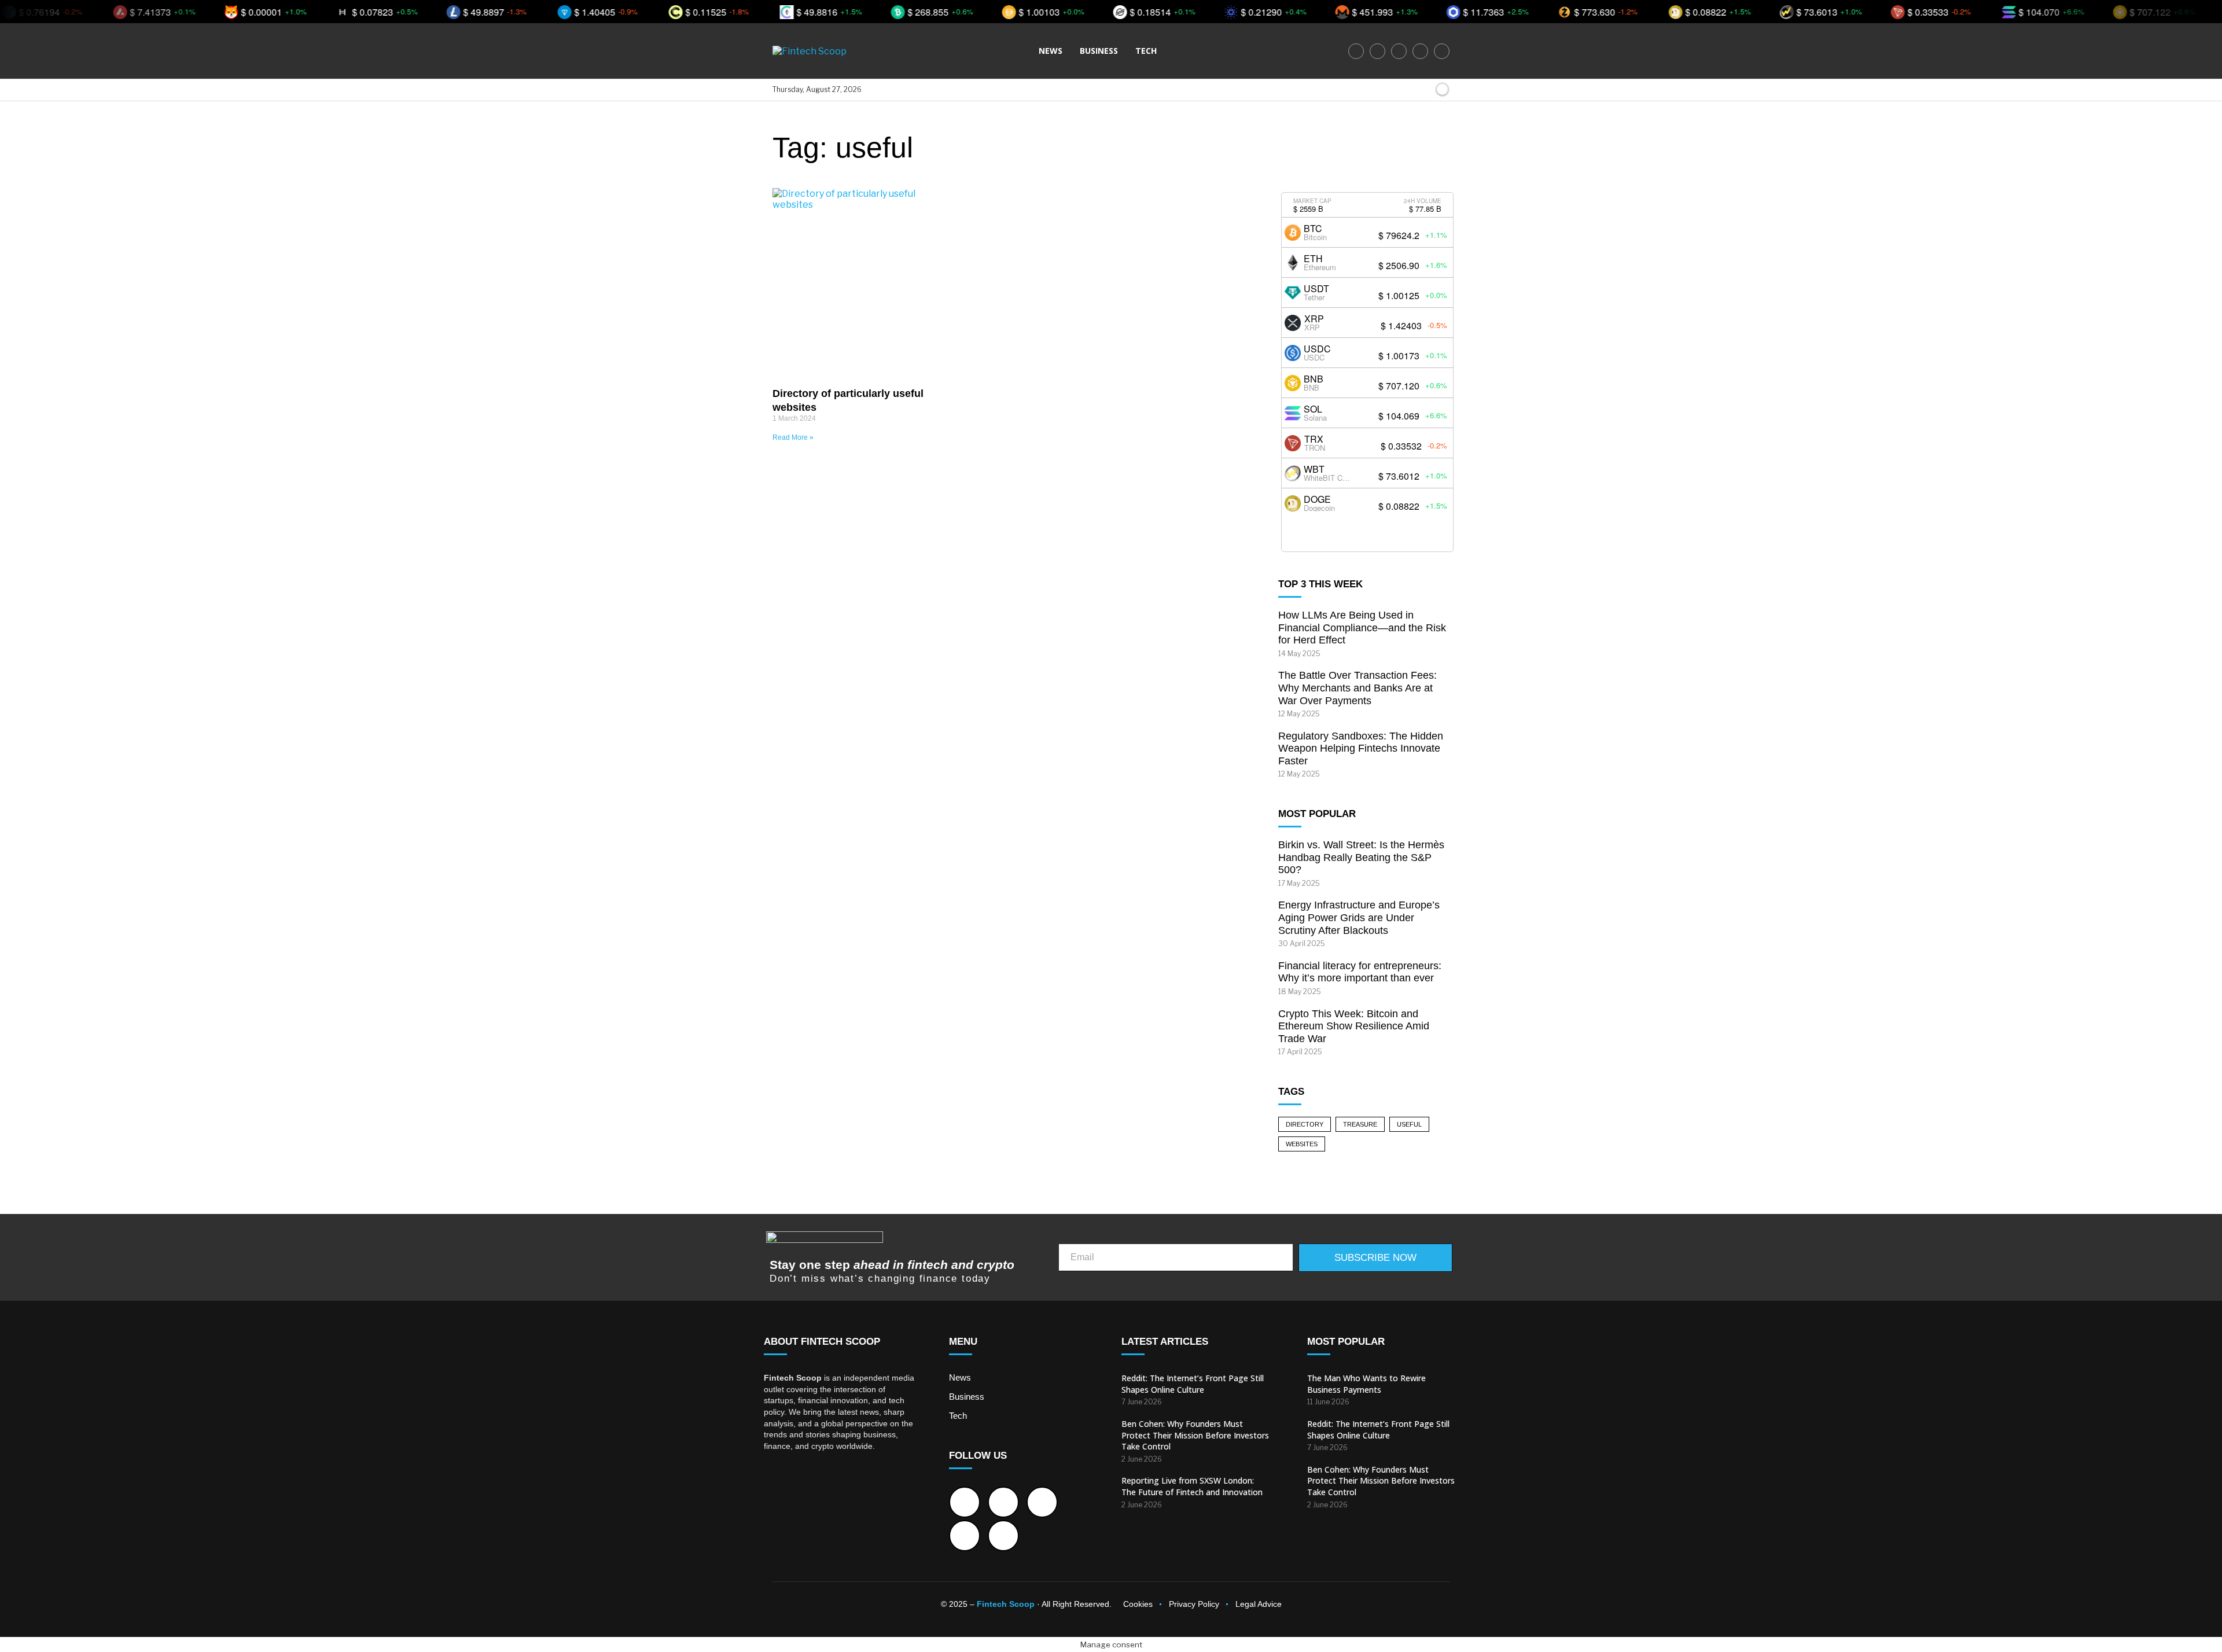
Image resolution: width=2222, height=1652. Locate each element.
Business (1099, 51)
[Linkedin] (1420, 51)
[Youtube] (1442, 51)
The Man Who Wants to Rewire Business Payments (1366, 1384)
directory (1305, 1124)
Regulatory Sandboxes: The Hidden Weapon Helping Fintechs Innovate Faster (1361, 748)
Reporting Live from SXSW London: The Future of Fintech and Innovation (1192, 1486)
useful (1409, 1124)
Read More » (793, 437)
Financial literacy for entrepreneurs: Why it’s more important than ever (1360, 972)
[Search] (1423, 90)
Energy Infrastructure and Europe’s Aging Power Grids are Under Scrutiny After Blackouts (1359, 917)
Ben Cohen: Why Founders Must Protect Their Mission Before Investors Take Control (1195, 1435)
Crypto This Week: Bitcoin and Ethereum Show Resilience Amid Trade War (1354, 1026)
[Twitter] (1377, 51)
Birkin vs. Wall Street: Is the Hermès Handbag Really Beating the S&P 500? (1361, 857)
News (1051, 51)
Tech (1146, 51)
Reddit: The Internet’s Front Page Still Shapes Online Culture (1193, 1384)
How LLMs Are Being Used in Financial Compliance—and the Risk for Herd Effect (1362, 628)
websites (1302, 1144)
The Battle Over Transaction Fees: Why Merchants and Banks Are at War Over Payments (1358, 688)
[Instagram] (1399, 51)
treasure (1360, 1124)
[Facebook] (1356, 51)
